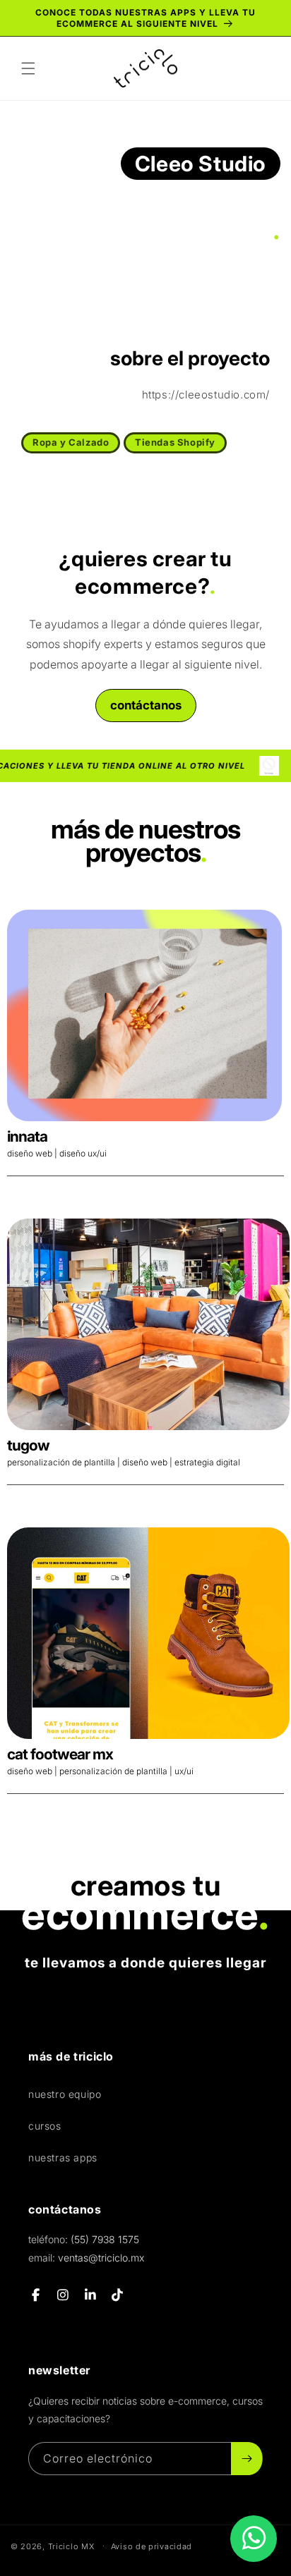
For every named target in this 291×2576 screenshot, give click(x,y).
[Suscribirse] (247, 2459)
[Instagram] (64, 2295)
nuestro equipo (65, 2094)
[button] (28, 68)
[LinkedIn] (91, 2295)
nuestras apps (63, 2157)
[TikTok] (118, 2295)
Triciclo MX (71, 2546)
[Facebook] (36, 2295)
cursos (45, 2126)
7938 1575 (105, 2239)
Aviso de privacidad (152, 2546)
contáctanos (146, 705)
